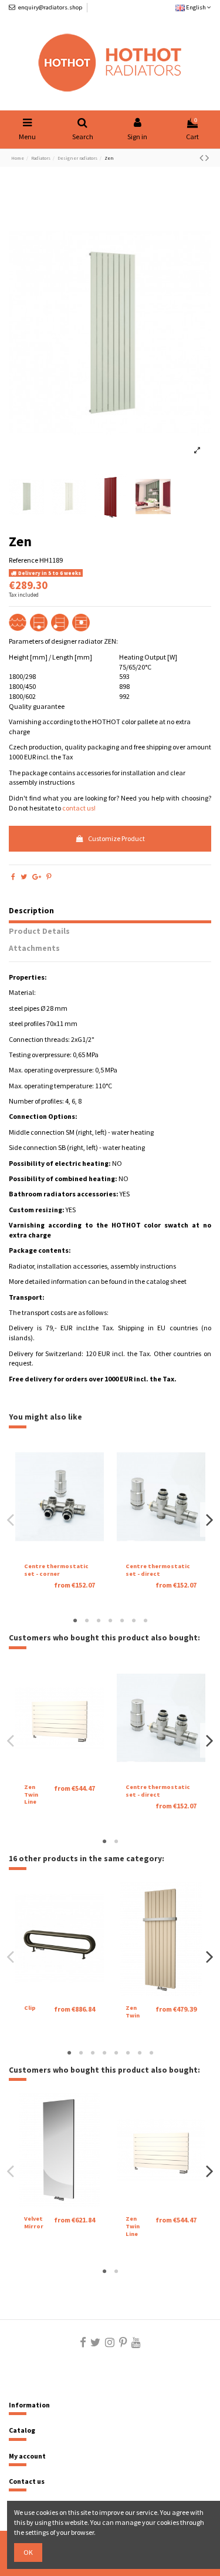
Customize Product (116, 838)
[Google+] (37, 877)
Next (209, 1520)
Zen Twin (133, 2012)
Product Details (39, 931)
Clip (30, 2008)
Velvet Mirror (34, 2222)
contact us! (79, 808)
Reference (23, 560)
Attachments (34, 949)
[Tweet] (24, 877)
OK (28, 2552)
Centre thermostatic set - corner (56, 1570)
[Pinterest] (49, 877)
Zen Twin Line (31, 1794)
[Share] (13, 877)
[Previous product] (202, 158)
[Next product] (207, 158)
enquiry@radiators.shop (50, 7)
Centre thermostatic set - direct (158, 1570)
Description (31, 911)
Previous (11, 1520)
